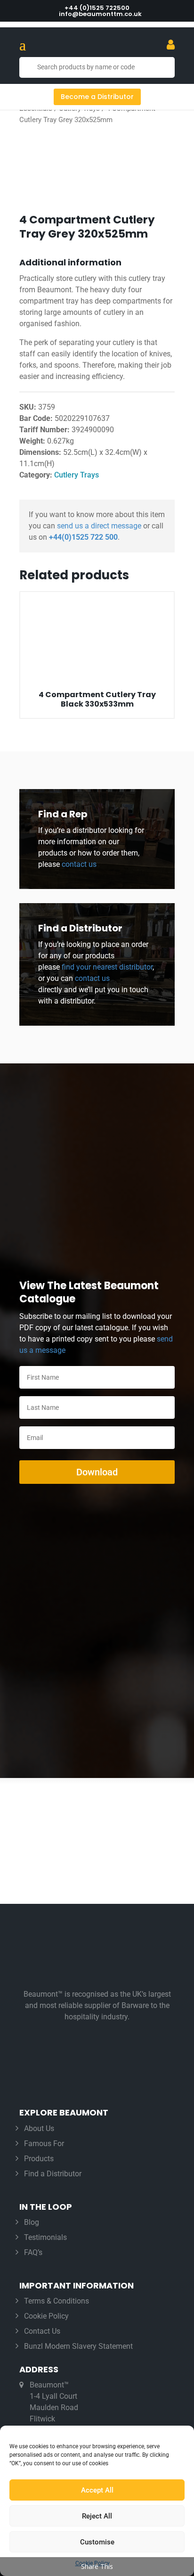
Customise (97, 2542)
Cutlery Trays (77, 475)
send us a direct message (99, 526)
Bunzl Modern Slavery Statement (78, 2346)
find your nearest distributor (107, 967)
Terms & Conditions (57, 2301)
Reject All (97, 2516)
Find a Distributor (53, 2174)
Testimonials (45, 2237)
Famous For (44, 2144)
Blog (32, 2222)
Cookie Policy (46, 2316)
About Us (39, 2128)
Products (39, 2159)
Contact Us (42, 2331)
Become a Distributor (97, 97)
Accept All (97, 2490)
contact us (78, 864)
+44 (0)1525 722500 (97, 8)
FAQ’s (33, 2252)
